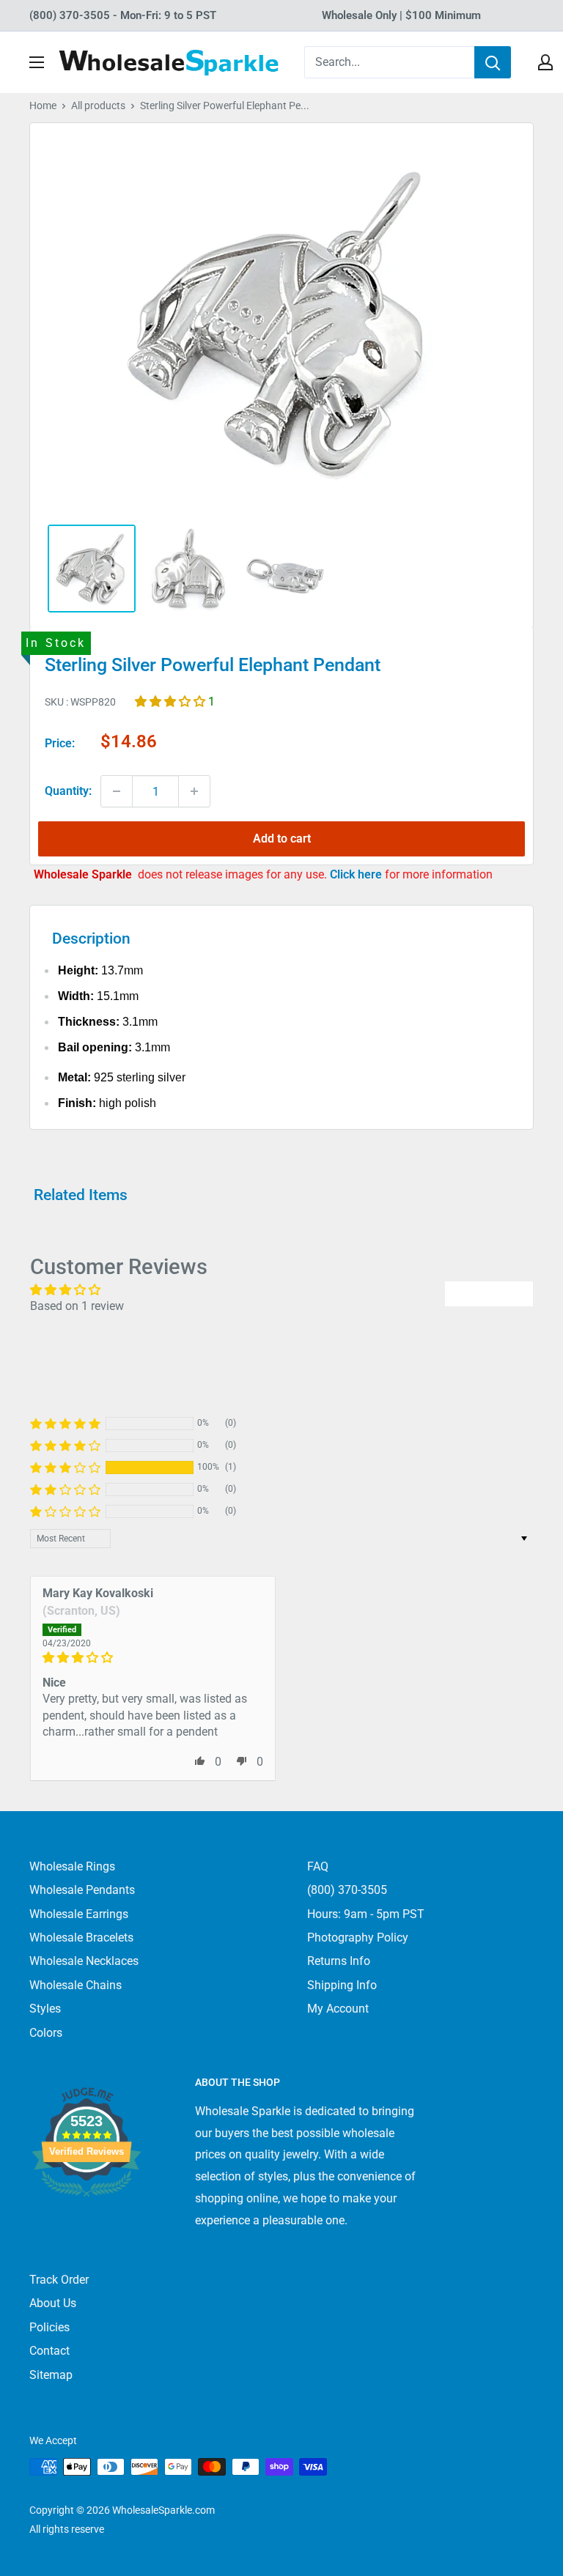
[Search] (493, 62)
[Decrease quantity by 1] (117, 791)
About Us (53, 2303)
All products (98, 106)
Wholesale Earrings (79, 1914)
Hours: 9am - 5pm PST (366, 1914)
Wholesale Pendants (82, 1890)
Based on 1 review (77, 1306)
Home (43, 106)
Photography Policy (358, 1937)
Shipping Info (342, 1985)
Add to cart (282, 839)
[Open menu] (37, 62)
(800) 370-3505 (347, 1890)
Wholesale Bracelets (81, 1937)
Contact (49, 2351)
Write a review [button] (489, 1293)
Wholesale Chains (76, 1985)
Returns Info (339, 1961)
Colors (46, 2033)
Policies (49, 2327)
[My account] (545, 62)
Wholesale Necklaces (84, 1961)
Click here (357, 874)
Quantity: (68, 791)
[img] (153, 1658)
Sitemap (51, 2375)
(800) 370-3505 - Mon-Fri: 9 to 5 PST (123, 15)
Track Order (59, 2280)
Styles (45, 2009)
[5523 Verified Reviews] (87, 2221)
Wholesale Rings (72, 1866)
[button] (172, 702)
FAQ (318, 1866)
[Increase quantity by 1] (194, 791)
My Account (338, 2009)
